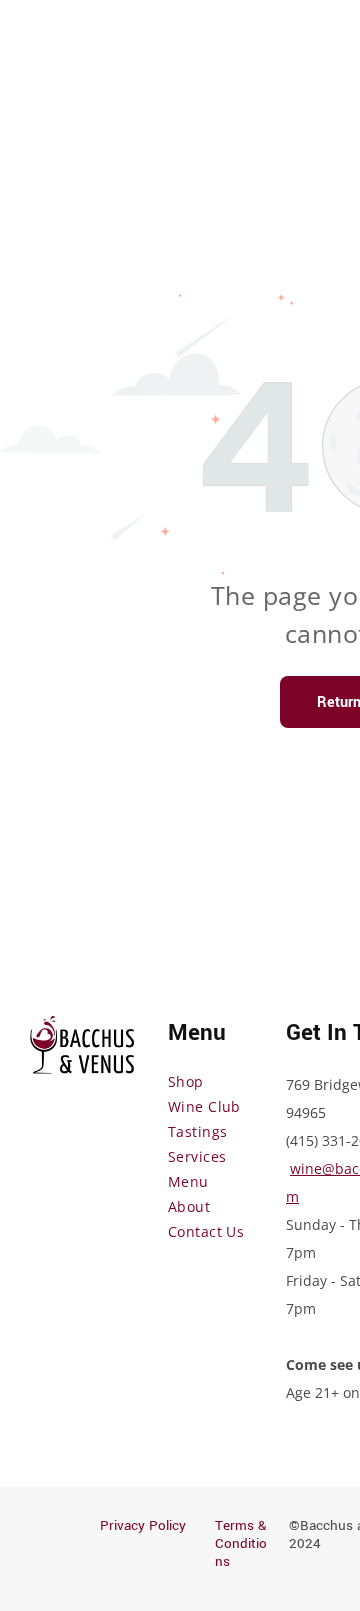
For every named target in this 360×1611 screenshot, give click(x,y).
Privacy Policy (143, 1525)
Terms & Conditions (241, 1543)
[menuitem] (240, 1081)
